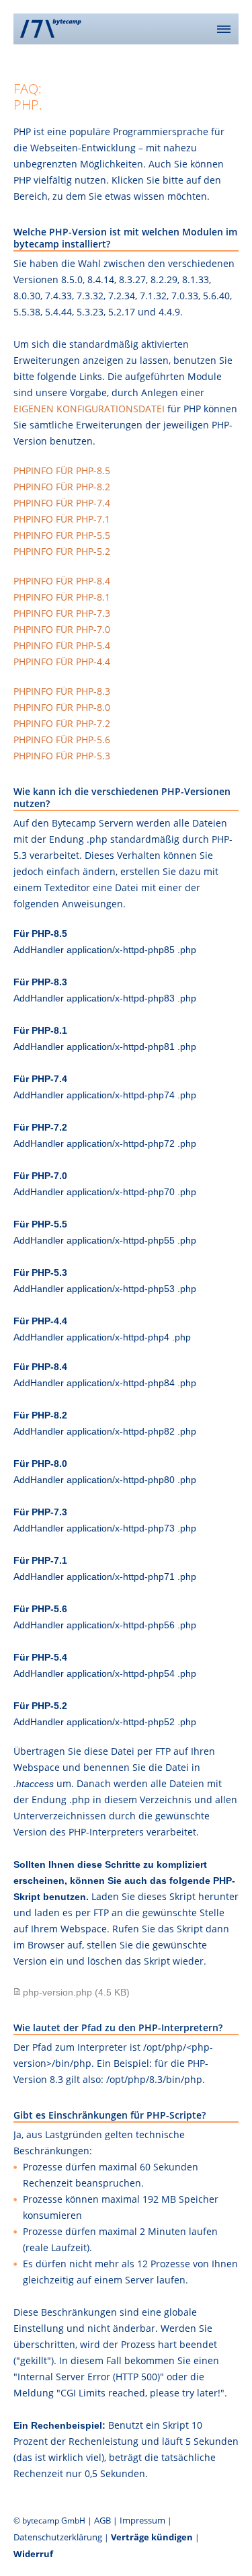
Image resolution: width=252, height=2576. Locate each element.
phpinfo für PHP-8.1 (62, 597)
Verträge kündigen (152, 2537)
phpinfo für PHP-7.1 (62, 519)
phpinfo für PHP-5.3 (62, 756)
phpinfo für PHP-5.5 (62, 535)
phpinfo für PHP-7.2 (62, 723)
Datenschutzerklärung (58, 2537)
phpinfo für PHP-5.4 (62, 645)
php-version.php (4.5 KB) (76, 1992)
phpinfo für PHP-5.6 (62, 740)
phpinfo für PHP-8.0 (62, 707)
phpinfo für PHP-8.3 (62, 691)
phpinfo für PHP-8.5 (62, 470)
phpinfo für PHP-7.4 (62, 503)
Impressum (142, 2520)
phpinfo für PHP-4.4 (62, 661)
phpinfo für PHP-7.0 (62, 629)
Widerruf (33, 2554)
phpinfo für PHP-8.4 (62, 581)
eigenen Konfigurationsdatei (89, 409)
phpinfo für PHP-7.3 (62, 613)
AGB (102, 2520)
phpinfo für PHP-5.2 (62, 551)
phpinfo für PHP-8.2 (62, 487)
